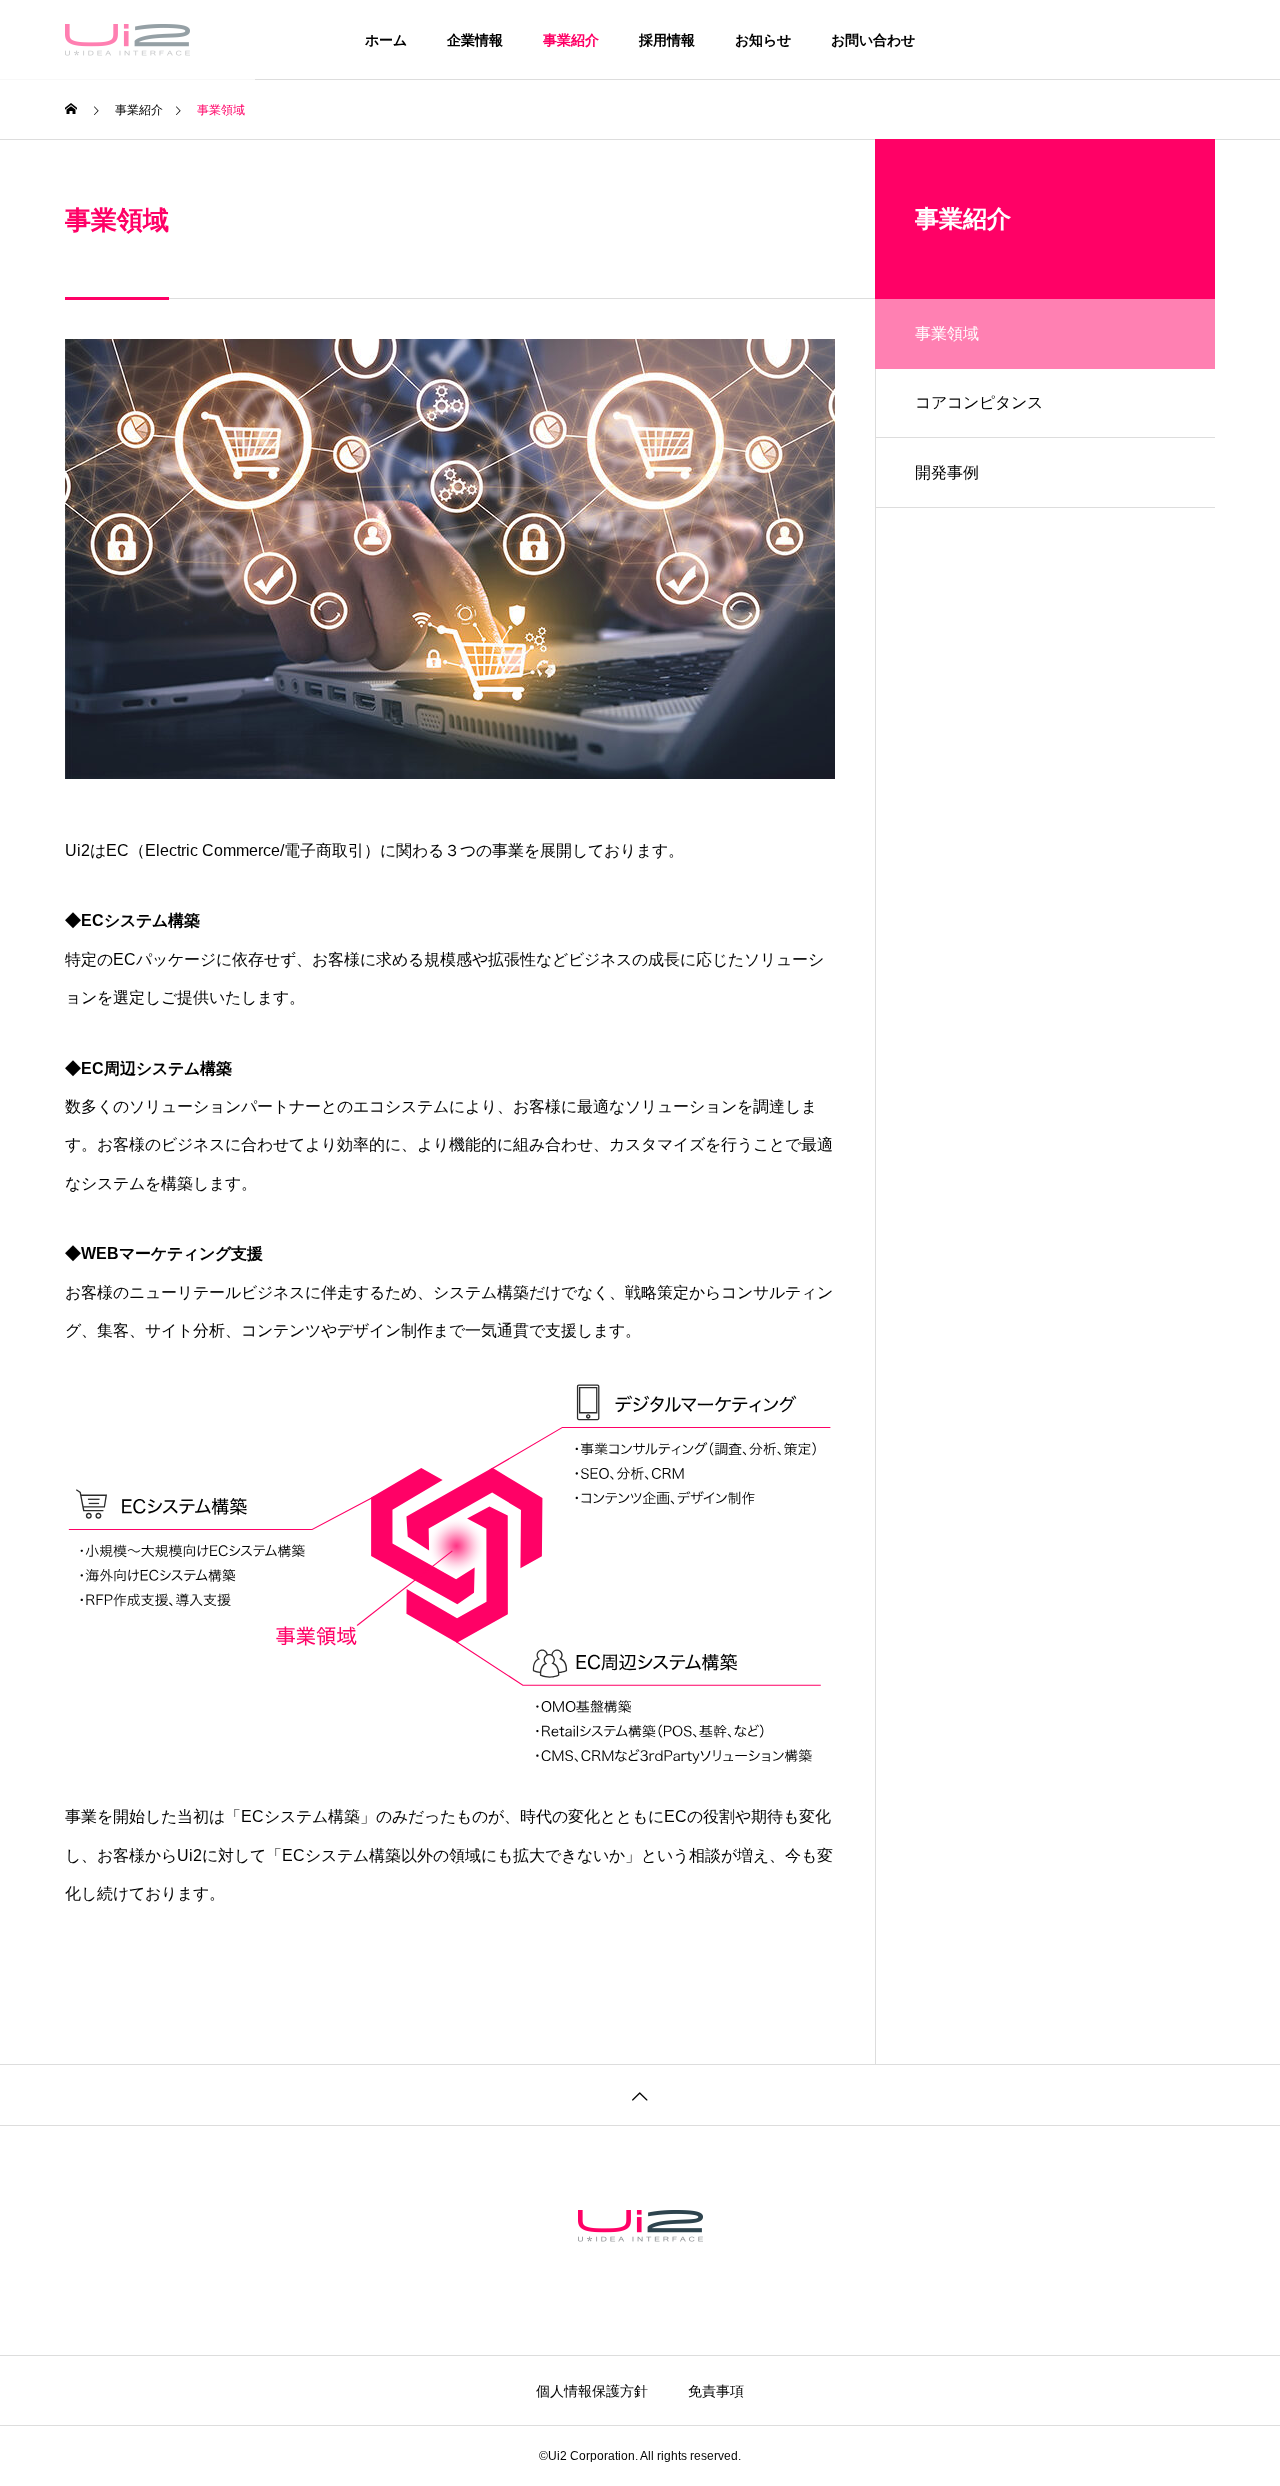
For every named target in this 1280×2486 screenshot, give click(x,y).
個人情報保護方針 (592, 2391)
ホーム (386, 40)
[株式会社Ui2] (127, 40)
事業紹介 (571, 40)
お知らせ (763, 40)
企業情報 (475, 40)
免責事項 (716, 2391)
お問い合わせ (873, 40)
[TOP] (640, 2094)
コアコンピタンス (979, 402)
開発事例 (947, 472)
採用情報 (667, 40)
